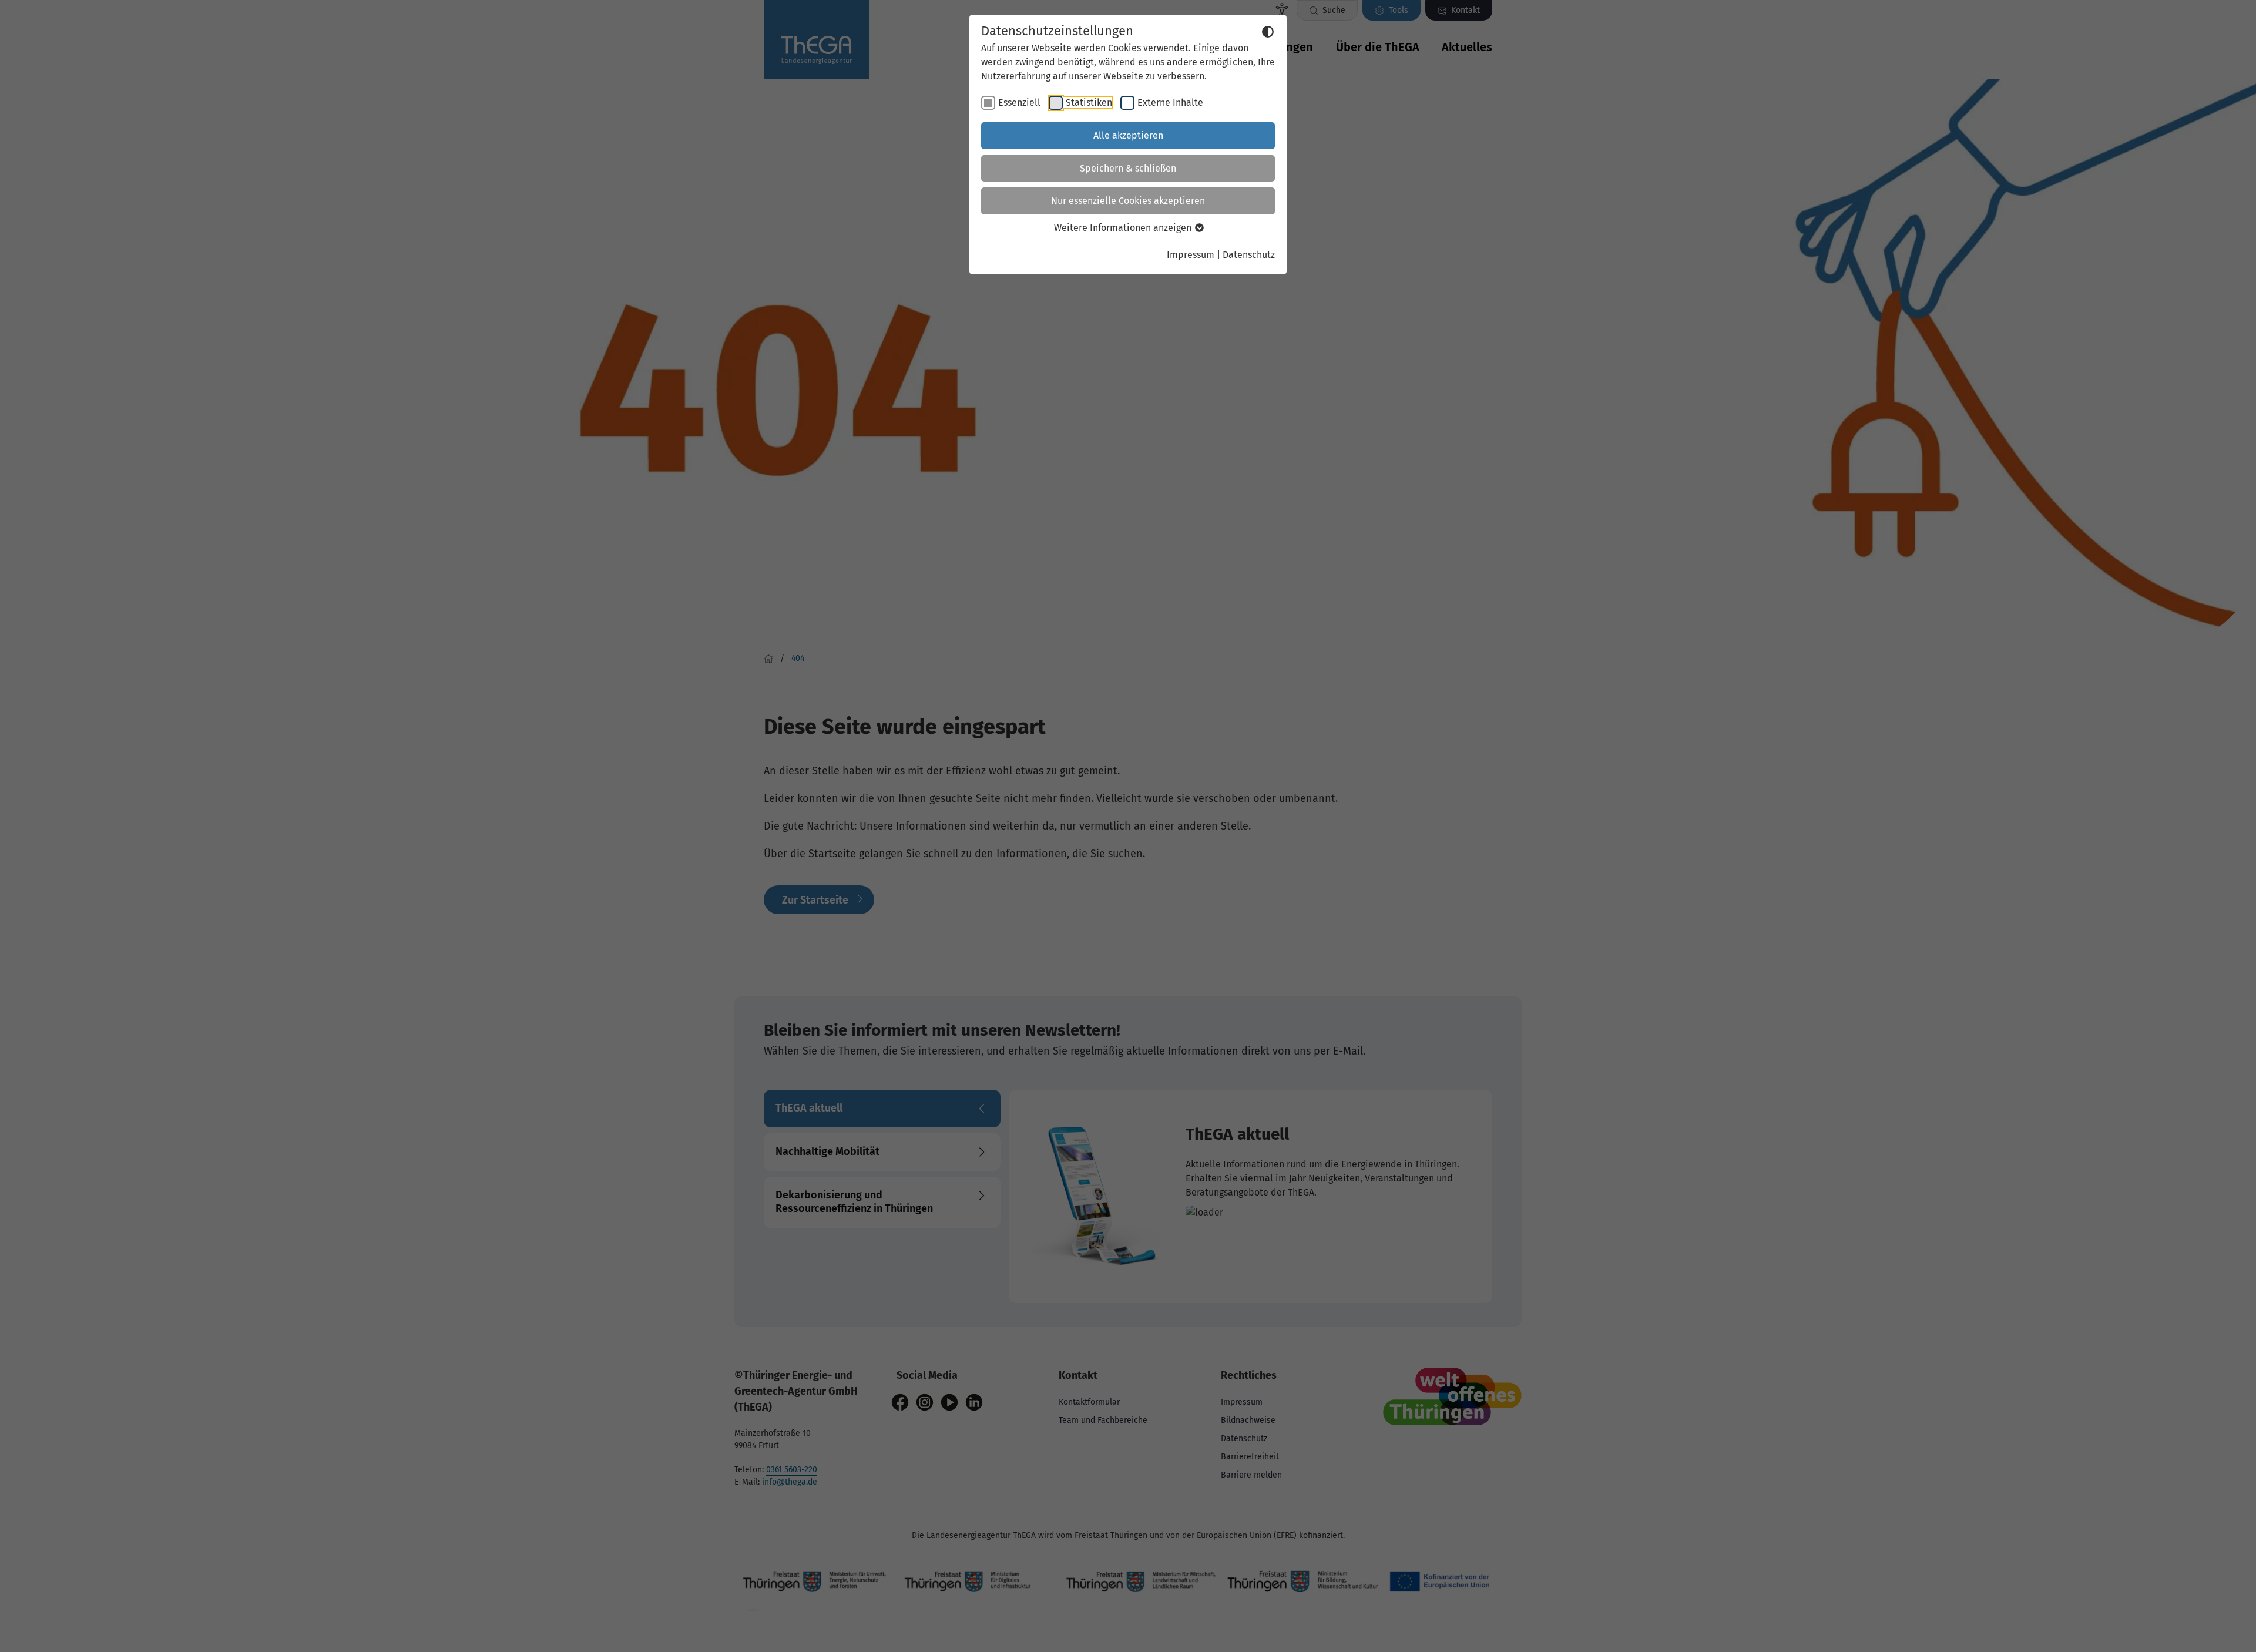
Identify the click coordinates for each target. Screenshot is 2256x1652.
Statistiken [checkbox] (1089, 103)
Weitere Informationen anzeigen (1124, 228)
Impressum (1191, 255)
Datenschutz (1249, 255)
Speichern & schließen (1128, 168)
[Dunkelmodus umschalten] (1268, 32)
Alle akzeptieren (1128, 135)
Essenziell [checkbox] (1019, 103)
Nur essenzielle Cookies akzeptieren (1128, 201)
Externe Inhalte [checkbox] (1170, 103)
